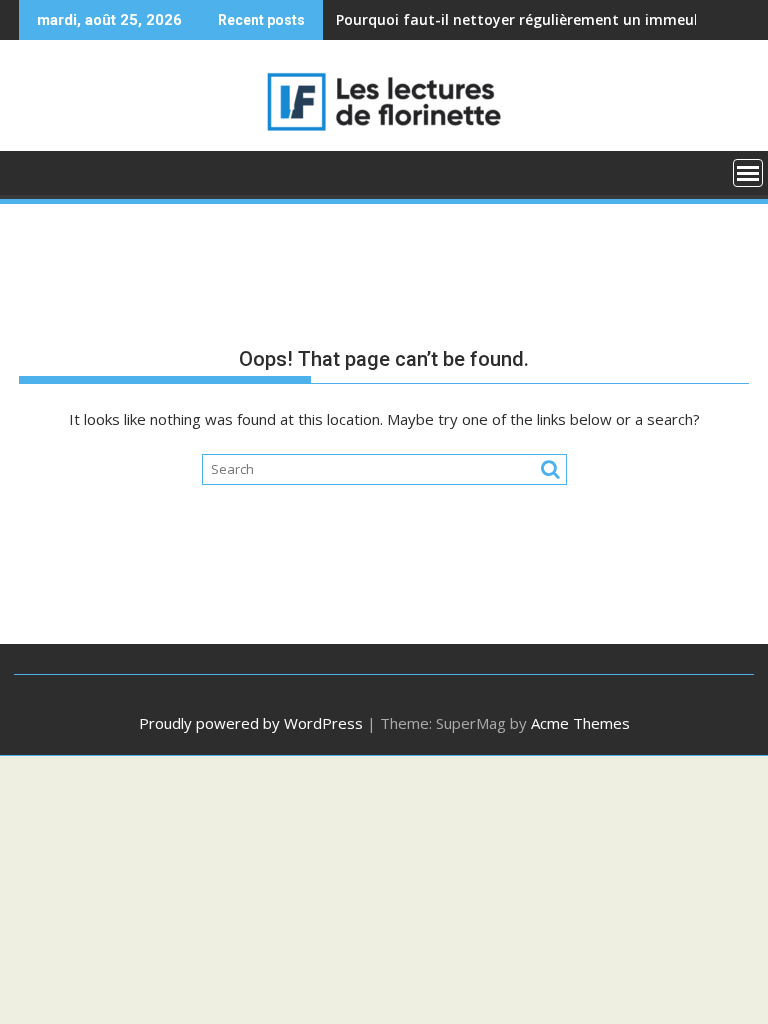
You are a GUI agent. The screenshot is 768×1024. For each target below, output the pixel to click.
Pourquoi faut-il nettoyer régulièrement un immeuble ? (531, 19)
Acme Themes (580, 723)
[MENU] (748, 173)
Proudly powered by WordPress (251, 723)
